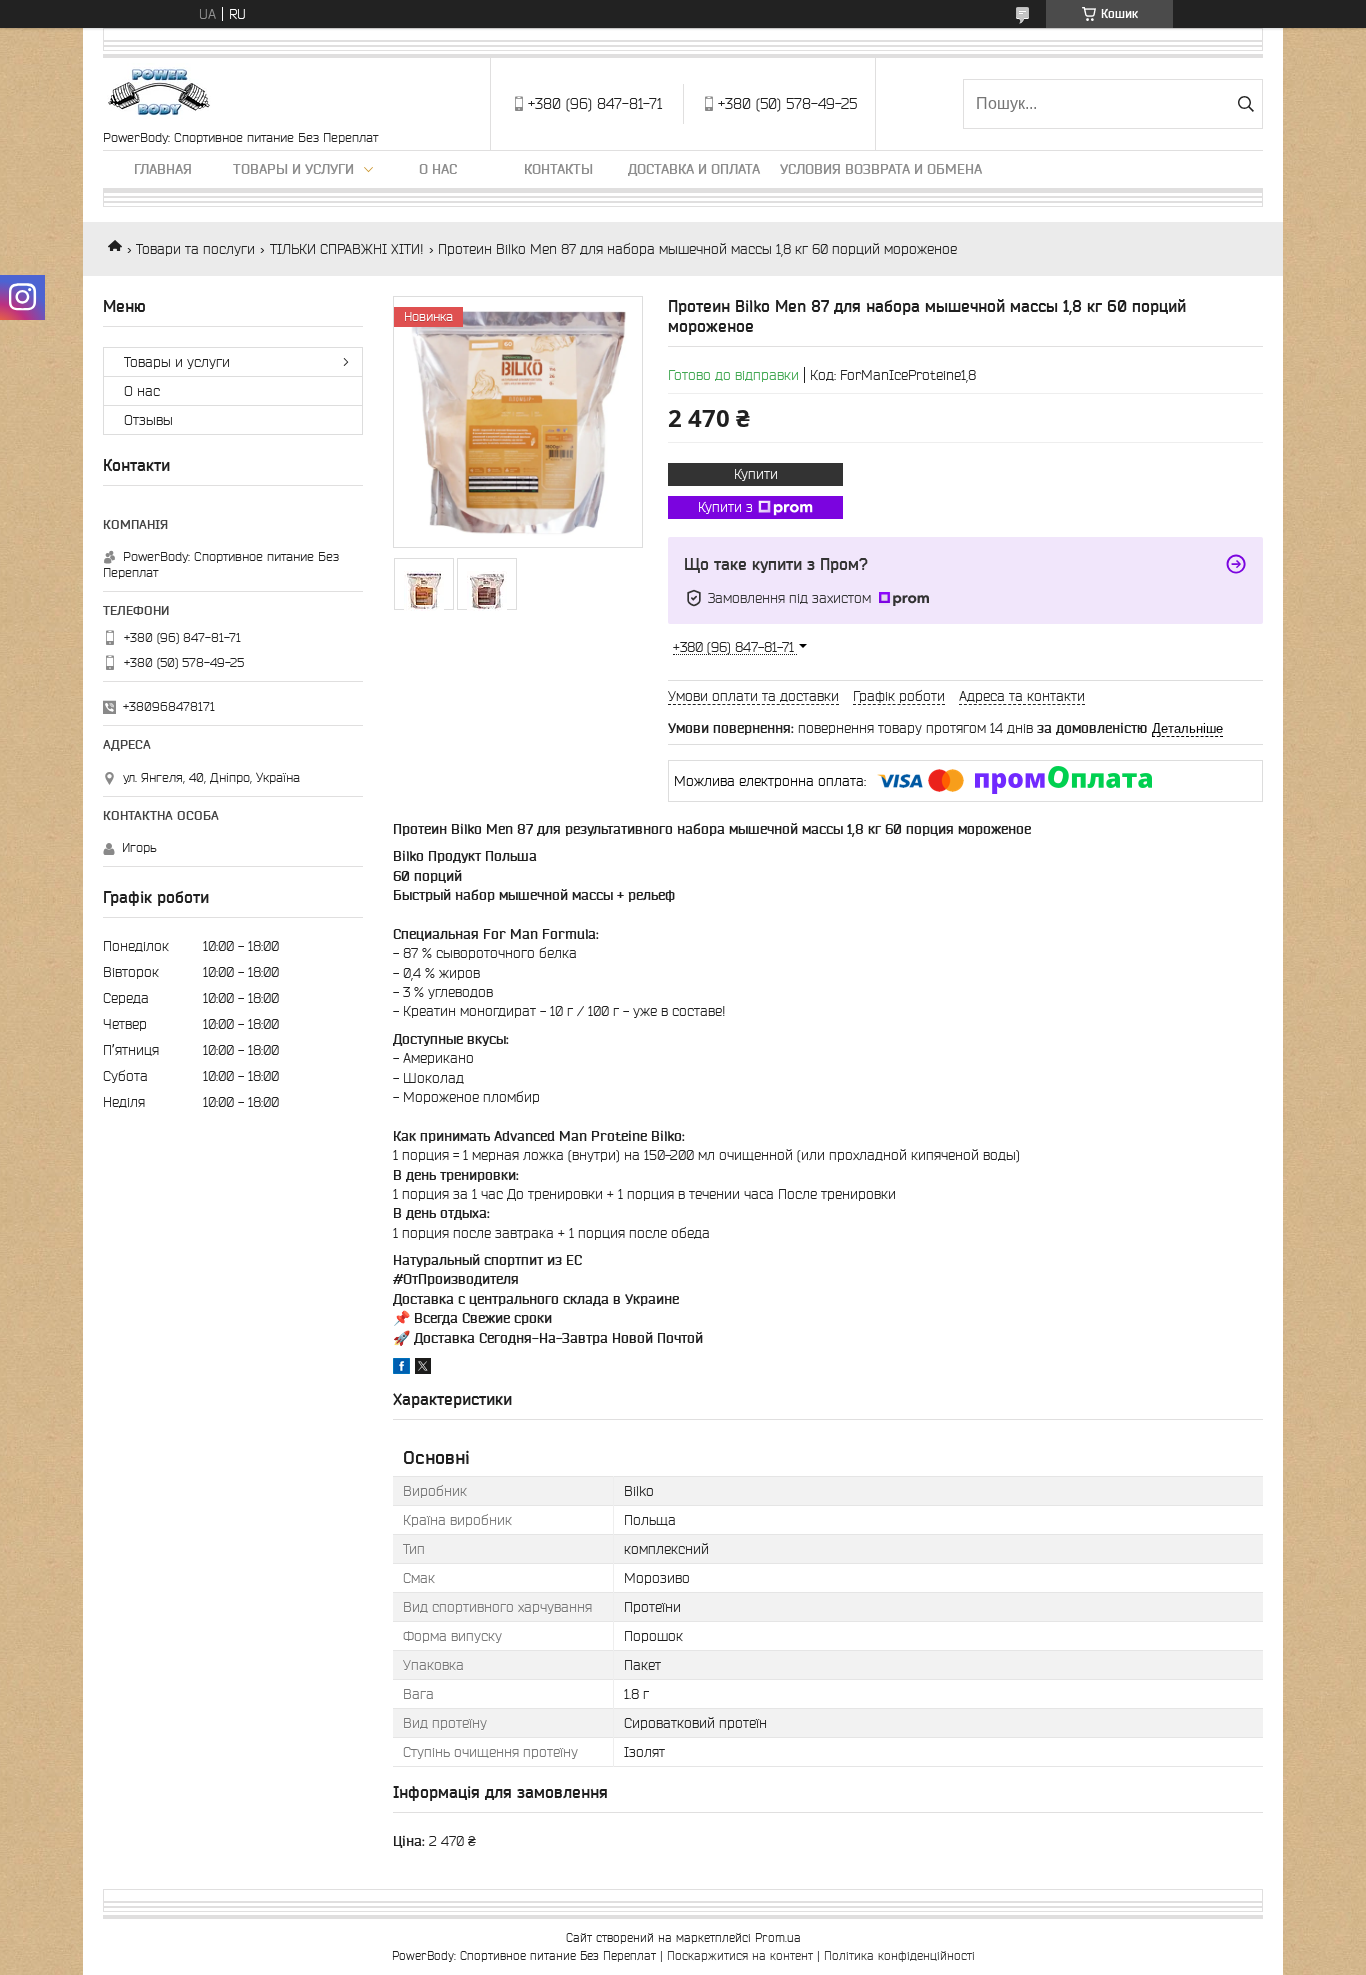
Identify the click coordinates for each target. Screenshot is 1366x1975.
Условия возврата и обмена (881, 169)
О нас (438, 169)
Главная (163, 169)
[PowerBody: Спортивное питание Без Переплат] (161, 94)
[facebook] (401, 1369)
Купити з (725, 507)
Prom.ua (778, 1937)
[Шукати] (1245, 104)
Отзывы (148, 420)
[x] (423, 1369)
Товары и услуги (293, 169)
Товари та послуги (195, 249)
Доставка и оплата (694, 169)
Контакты (558, 169)
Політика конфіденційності (899, 1955)
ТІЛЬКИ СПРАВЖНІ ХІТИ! (347, 249)
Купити (756, 474)
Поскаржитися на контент (740, 1955)
